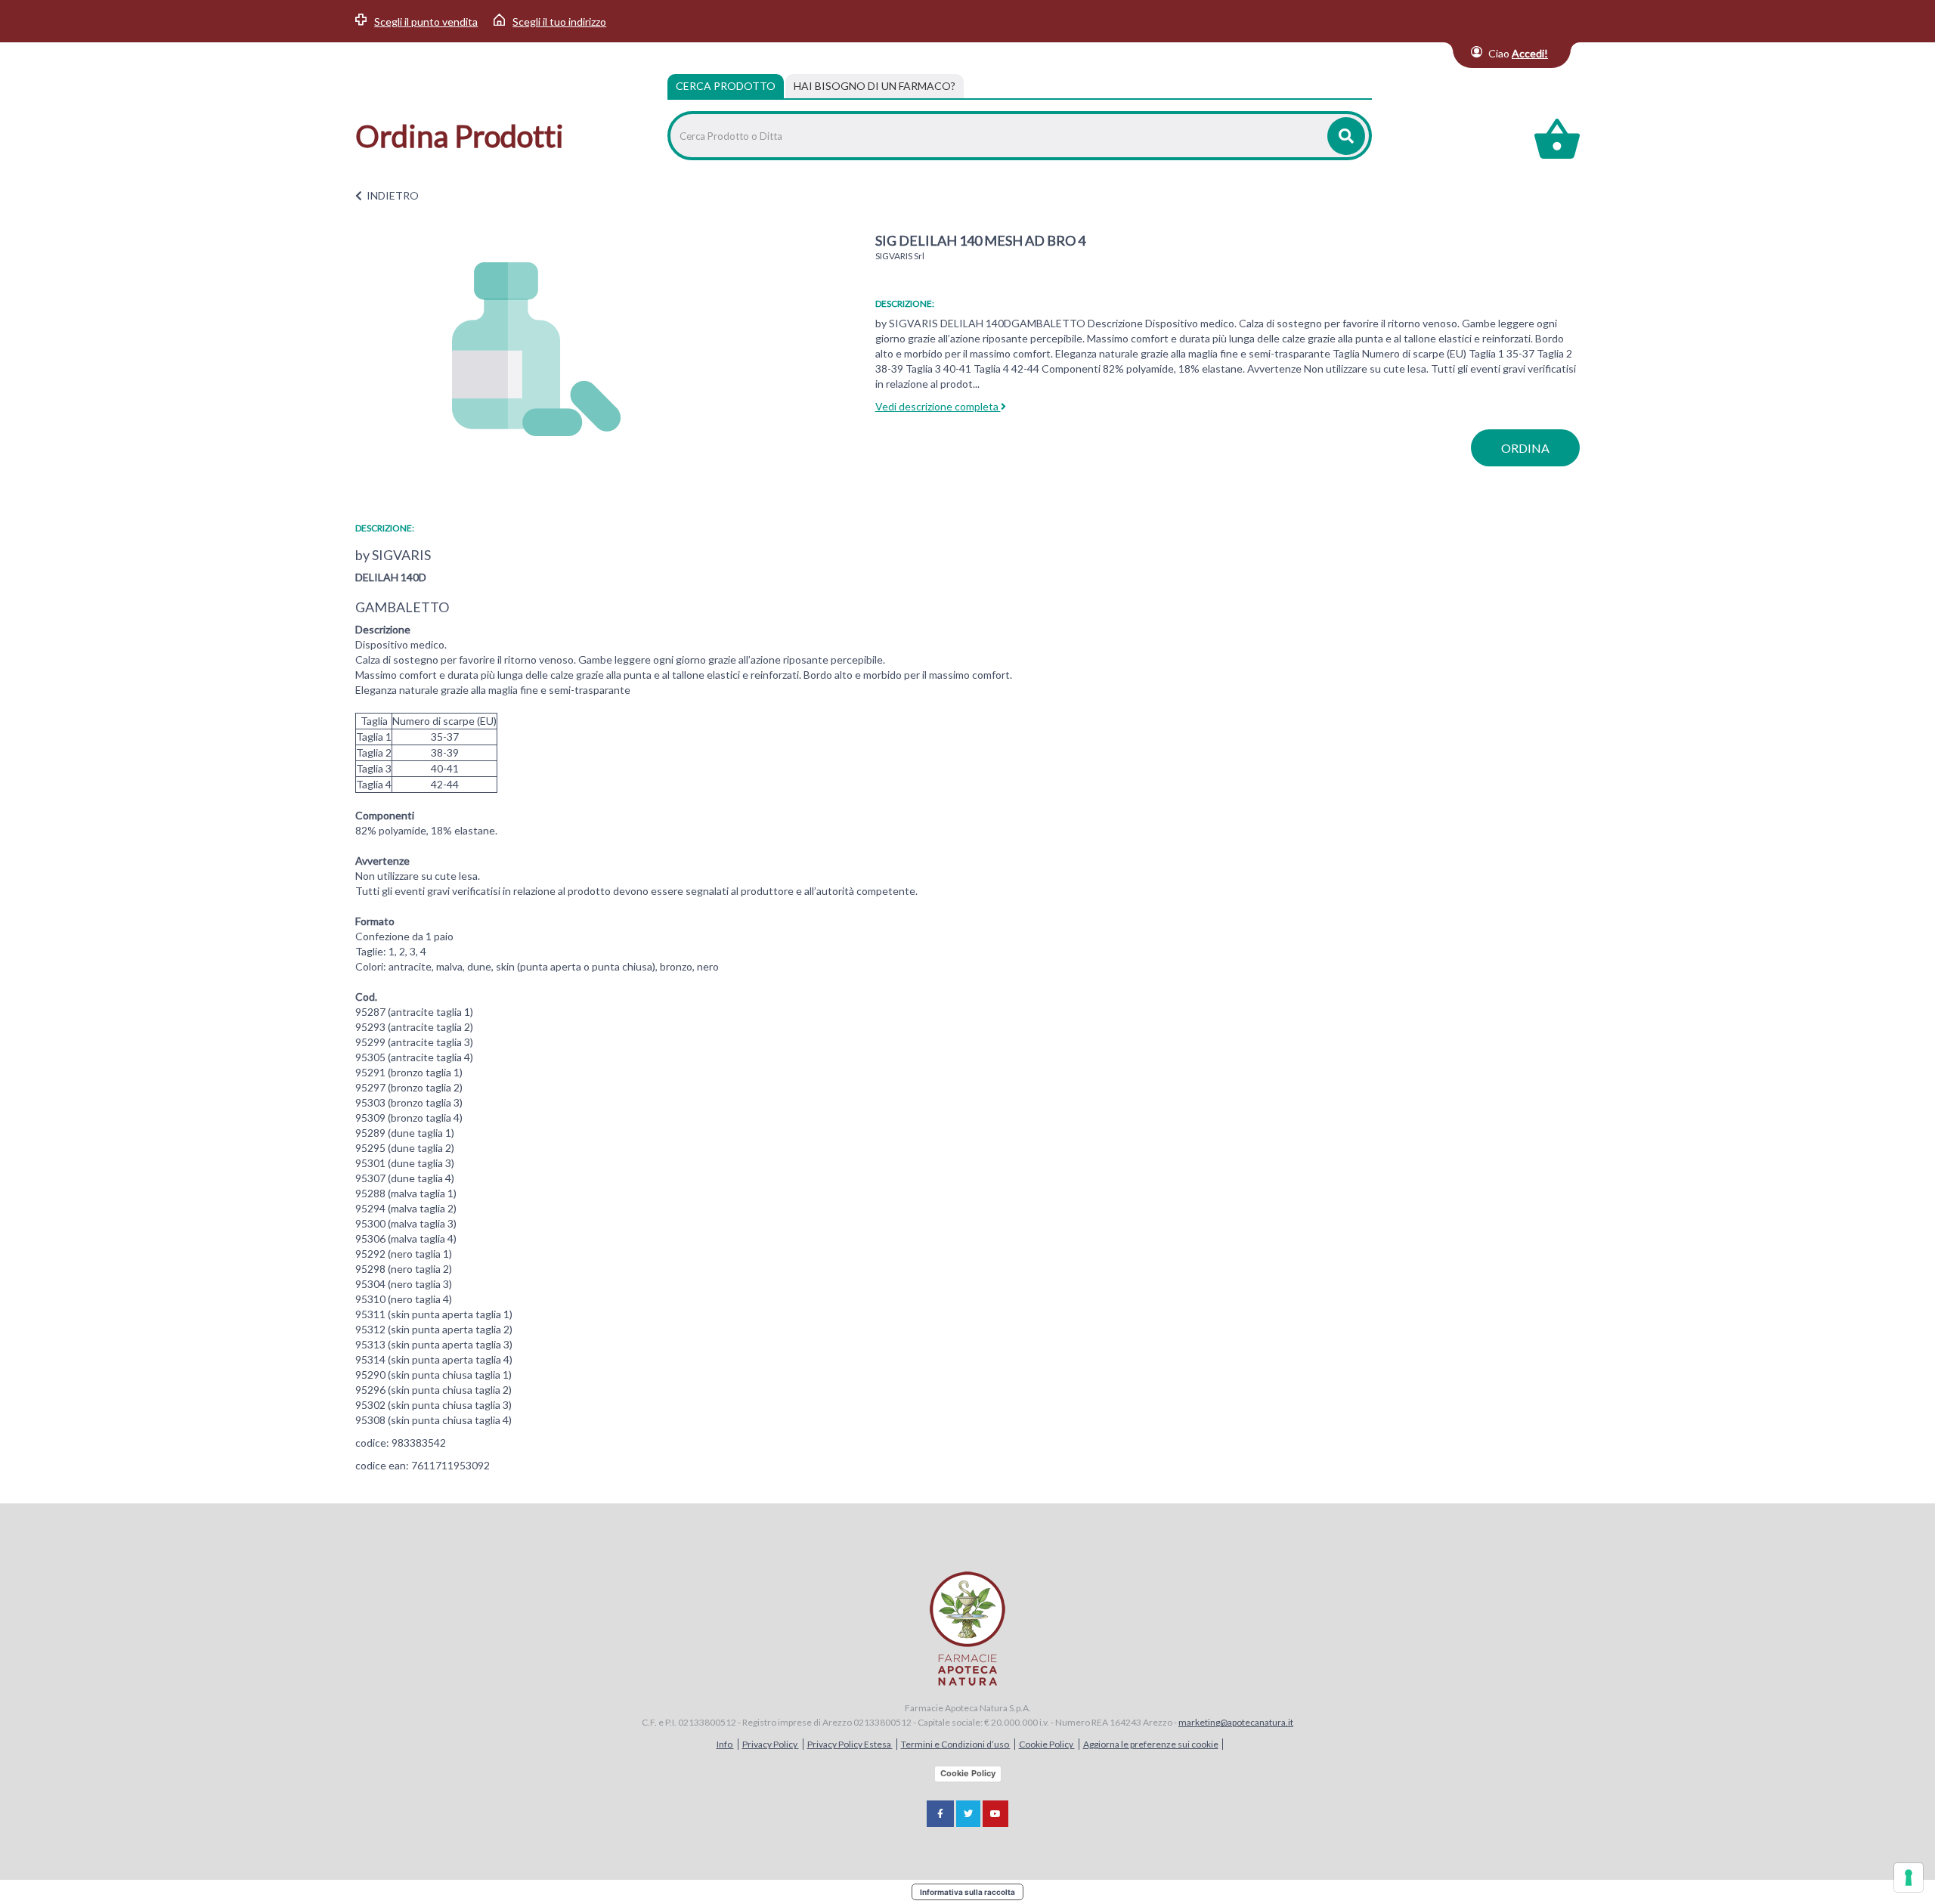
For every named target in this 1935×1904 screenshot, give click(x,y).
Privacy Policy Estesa (850, 1744)
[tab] (875, 86)
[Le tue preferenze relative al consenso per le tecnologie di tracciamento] (1909, 1878)
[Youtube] (995, 1814)
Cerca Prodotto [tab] (726, 86)
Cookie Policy (1047, 1744)
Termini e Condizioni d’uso (956, 1744)
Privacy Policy (771, 1744)
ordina (1525, 448)
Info (725, 1744)
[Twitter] (968, 1814)
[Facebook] (940, 1814)
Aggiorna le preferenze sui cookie (1151, 1744)
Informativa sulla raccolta (967, 1892)
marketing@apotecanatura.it (1236, 1722)
